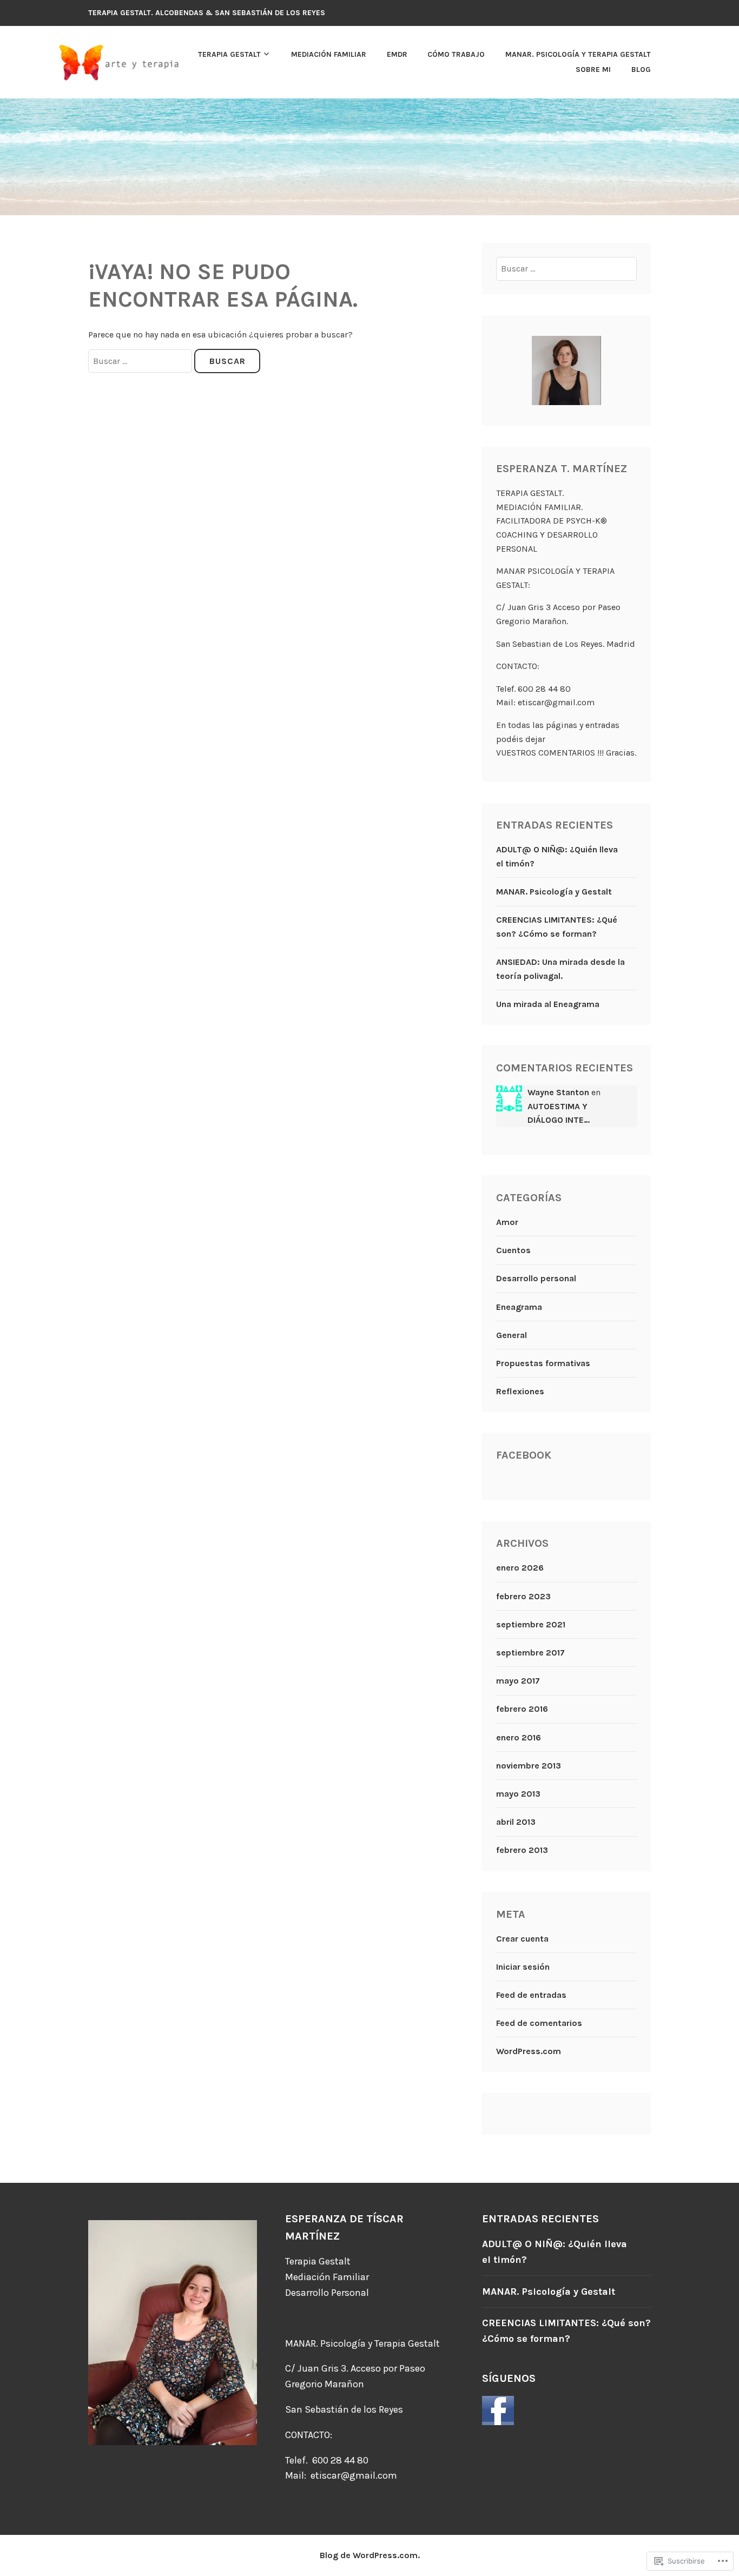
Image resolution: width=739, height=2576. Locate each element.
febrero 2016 (522, 1709)
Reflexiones (520, 1391)
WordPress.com (529, 2051)
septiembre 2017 (530, 1653)
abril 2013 (516, 1822)
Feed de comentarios (539, 2023)
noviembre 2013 (529, 1766)
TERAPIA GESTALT (229, 54)
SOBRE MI (593, 69)
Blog (641, 69)
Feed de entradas (531, 1995)
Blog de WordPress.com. (370, 2555)
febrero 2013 (522, 1850)
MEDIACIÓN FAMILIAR (329, 54)
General (512, 1335)
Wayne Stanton (558, 1092)
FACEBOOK (524, 1455)
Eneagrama (519, 1307)
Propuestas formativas (543, 1363)
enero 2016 (519, 1737)
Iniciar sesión (523, 1967)
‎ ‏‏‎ (196, 62)
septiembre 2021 (531, 1624)
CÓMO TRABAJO (456, 54)
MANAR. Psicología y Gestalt (554, 892)
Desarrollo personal (536, 1278)
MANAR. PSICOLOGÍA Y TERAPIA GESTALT (578, 54)
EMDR (397, 54)
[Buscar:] (141, 361)
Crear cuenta (522, 1939)
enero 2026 (520, 1568)
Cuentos (513, 1250)
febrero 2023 (523, 1596)
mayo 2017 (518, 1681)
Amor (507, 1222)
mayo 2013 (518, 1794)
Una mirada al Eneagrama (548, 1004)
